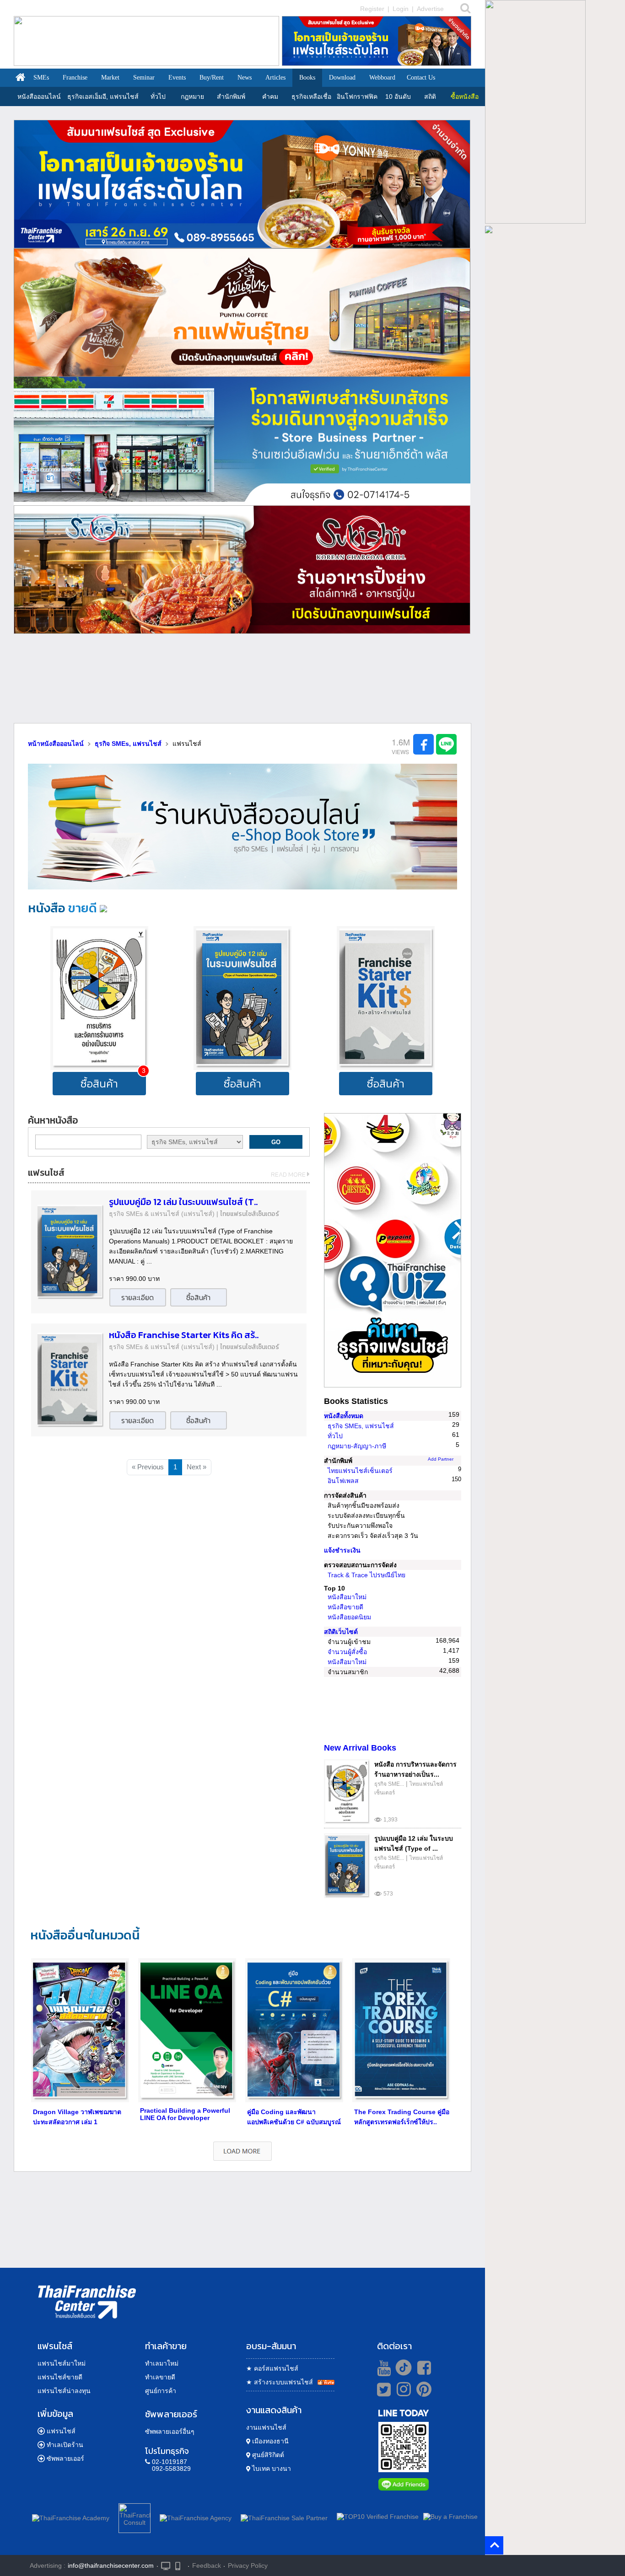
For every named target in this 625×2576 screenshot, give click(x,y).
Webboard (382, 78)
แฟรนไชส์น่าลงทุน (64, 2391)
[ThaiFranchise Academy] (73, 2516)
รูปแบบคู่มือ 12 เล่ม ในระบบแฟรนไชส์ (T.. (183, 1202)
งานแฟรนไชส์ (266, 2427)
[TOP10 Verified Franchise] (378, 2517)
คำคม (270, 96)
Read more (289, 1175)
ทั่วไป (158, 96)
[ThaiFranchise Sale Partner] (284, 2516)
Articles (275, 78)
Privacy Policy (248, 2565)
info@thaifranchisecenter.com (111, 2565)
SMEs (41, 78)
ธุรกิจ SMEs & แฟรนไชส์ (144, 1214)
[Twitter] (382, 2389)
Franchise (75, 78)
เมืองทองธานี (269, 2441)
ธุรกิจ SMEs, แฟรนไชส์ (361, 1426)
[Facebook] (423, 2367)
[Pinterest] (424, 2393)
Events (177, 78)
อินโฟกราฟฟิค (357, 96)
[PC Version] (166, 2565)
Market (110, 78)
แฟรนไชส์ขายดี (60, 2377)
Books (307, 78)
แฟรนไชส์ (61, 2431)
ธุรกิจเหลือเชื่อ (311, 96)
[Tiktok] (401, 2367)
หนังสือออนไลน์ (39, 96)
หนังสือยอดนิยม (349, 1617)
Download (342, 78)
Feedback (207, 2565)
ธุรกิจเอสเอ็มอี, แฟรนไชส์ (103, 96)
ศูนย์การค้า (161, 2391)
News (245, 78)
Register (372, 9)
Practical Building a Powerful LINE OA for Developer (185, 2114)
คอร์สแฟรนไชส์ (272, 2368)
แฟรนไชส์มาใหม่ (62, 2363)
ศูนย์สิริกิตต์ (267, 2455)
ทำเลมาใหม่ (162, 2363)
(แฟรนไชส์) (198, 1214)
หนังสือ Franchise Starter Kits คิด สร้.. (184, 1335)
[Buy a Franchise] (450, 2517)
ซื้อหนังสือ (465, 96)
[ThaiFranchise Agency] (196, 2516)
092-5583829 (171, 2469)
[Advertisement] (242, 682)
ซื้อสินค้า (99, 1084)
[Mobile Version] (180, 2565)
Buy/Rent (212, 78)
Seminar (144, 78)
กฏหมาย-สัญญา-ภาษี (357, 1446)
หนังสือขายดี (345, 1607)
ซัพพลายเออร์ (65, 2458)
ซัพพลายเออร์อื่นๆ (170, 2431)
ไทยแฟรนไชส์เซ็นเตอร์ (250, 1214)
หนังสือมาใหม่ (347, 1597)
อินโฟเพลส (343, 1481)
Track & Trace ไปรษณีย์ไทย (366, 1575)
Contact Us (421, 78)
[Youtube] (383, 2367)
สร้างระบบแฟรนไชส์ (280, 2382)
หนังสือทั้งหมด (344, 1416)
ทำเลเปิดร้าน (65, 2445)
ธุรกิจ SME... (389, 1784)
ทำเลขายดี (160, 2377)
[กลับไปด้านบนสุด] (495, 2545)
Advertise (430, 9)
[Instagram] (401, 2393)
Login (401, 9)
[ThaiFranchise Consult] (135, 2517)
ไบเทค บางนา (271, 2469)
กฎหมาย (192, 96)
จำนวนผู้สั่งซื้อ (347, 1652)
